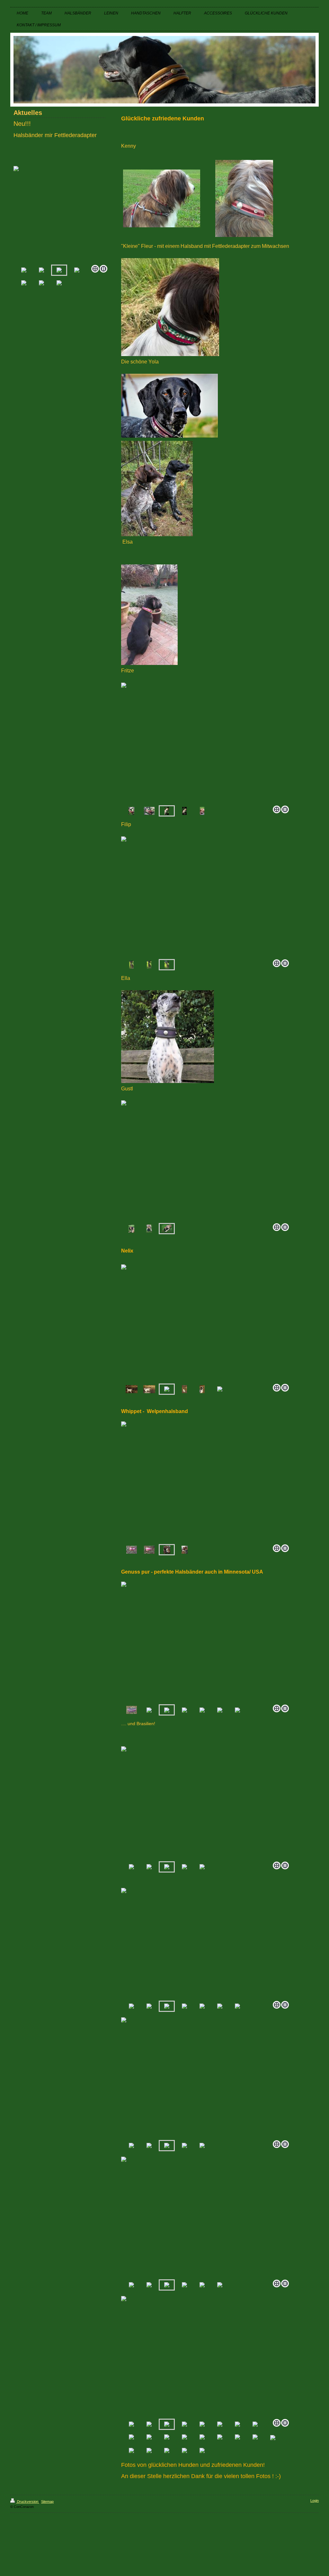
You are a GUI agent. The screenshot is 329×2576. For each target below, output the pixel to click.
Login (315, 2501)
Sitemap (47, 2502)
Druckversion (28, 2502)
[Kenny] (162, 198)
